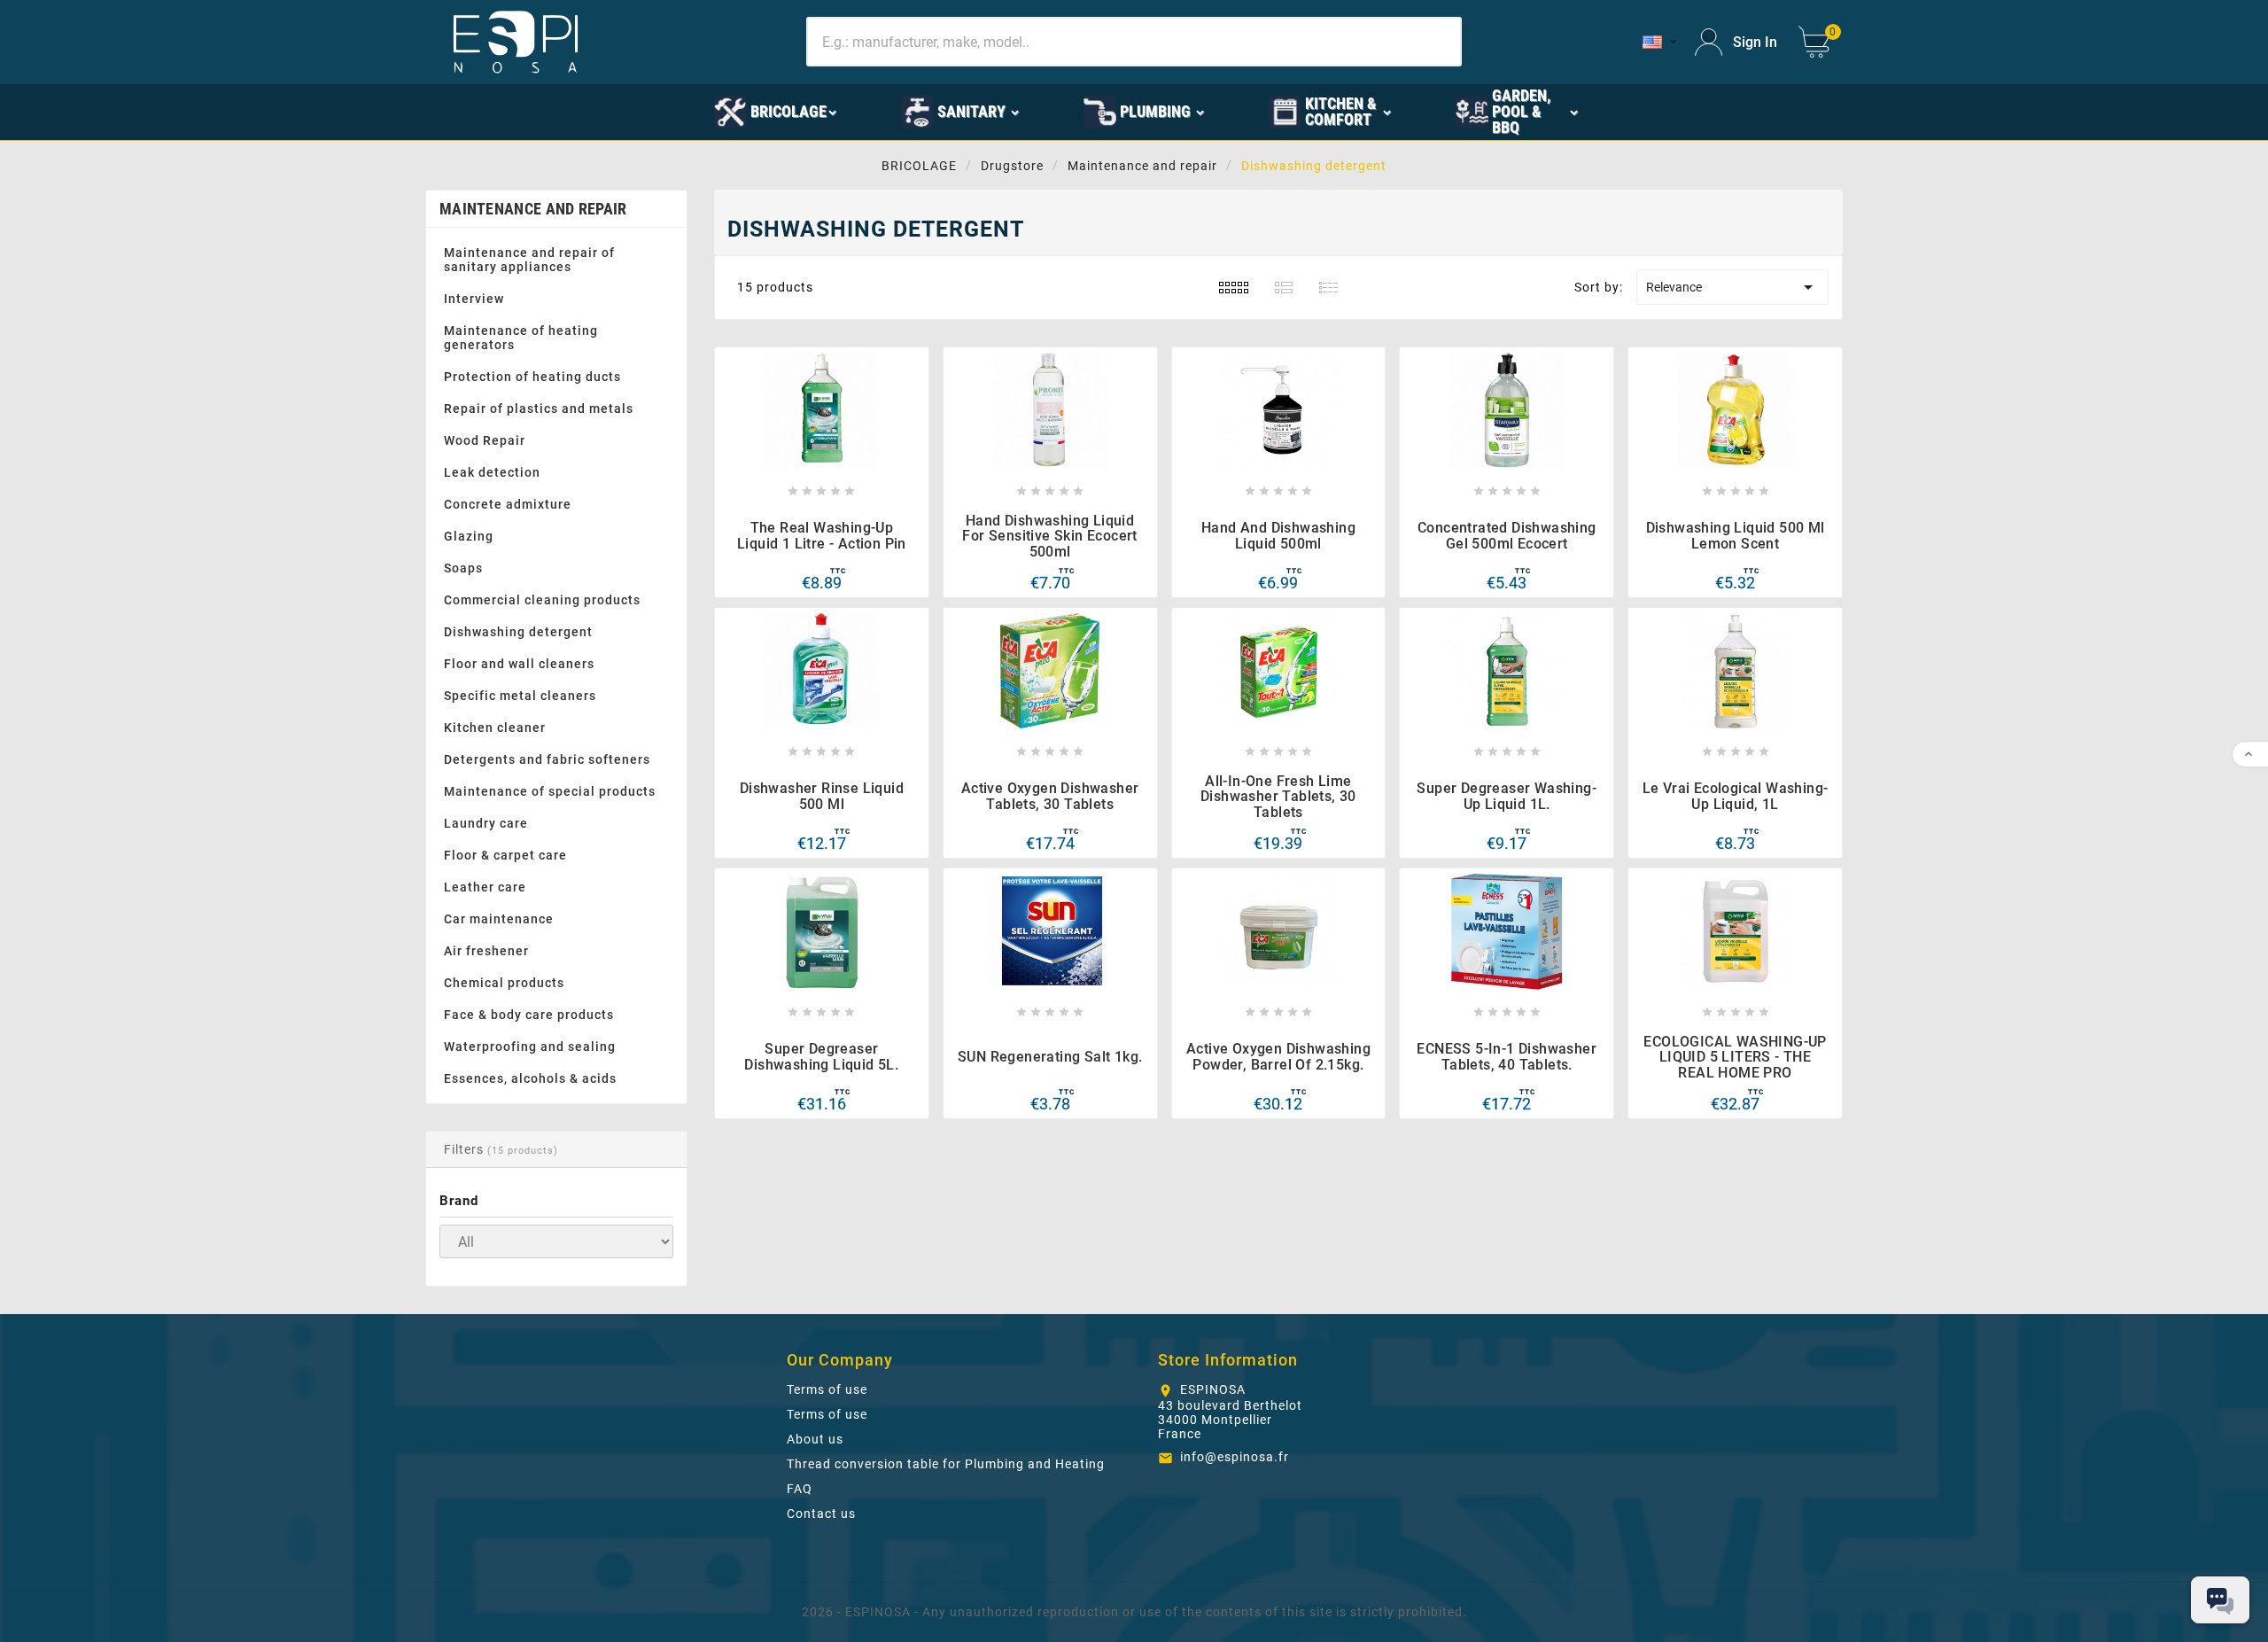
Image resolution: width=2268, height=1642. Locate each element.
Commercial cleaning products (542, 600)
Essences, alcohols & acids (530, 1078)
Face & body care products (529, 1015)
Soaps (463, 568)
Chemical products (504, 983)
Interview (474, 299)
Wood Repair (485, 440)
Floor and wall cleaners (519, 664)
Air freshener (486, 951)
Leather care (485, 887)
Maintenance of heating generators (521, 338)
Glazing (469, 536)
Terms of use (827, 1389)
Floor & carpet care (505, 855)
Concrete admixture (508, 504)
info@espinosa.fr (1235, 1457)
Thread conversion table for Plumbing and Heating (946, 1464)
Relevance (1732, 287)
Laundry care (486, 823)
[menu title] (652, 111)
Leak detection (492, 472)
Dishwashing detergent (518, 632)
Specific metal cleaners (520, 696)
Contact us (821, 1514)
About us (815, 1439)
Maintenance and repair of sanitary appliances (529, 260)
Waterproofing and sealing (530, 1047)
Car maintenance (499, 919)
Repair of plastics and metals (539, 409)
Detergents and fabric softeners (547, 759)
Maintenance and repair (533, 209)
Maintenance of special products (550, 791)
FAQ (800, 1489)
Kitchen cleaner (495, 728)
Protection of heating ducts (532, 377)
